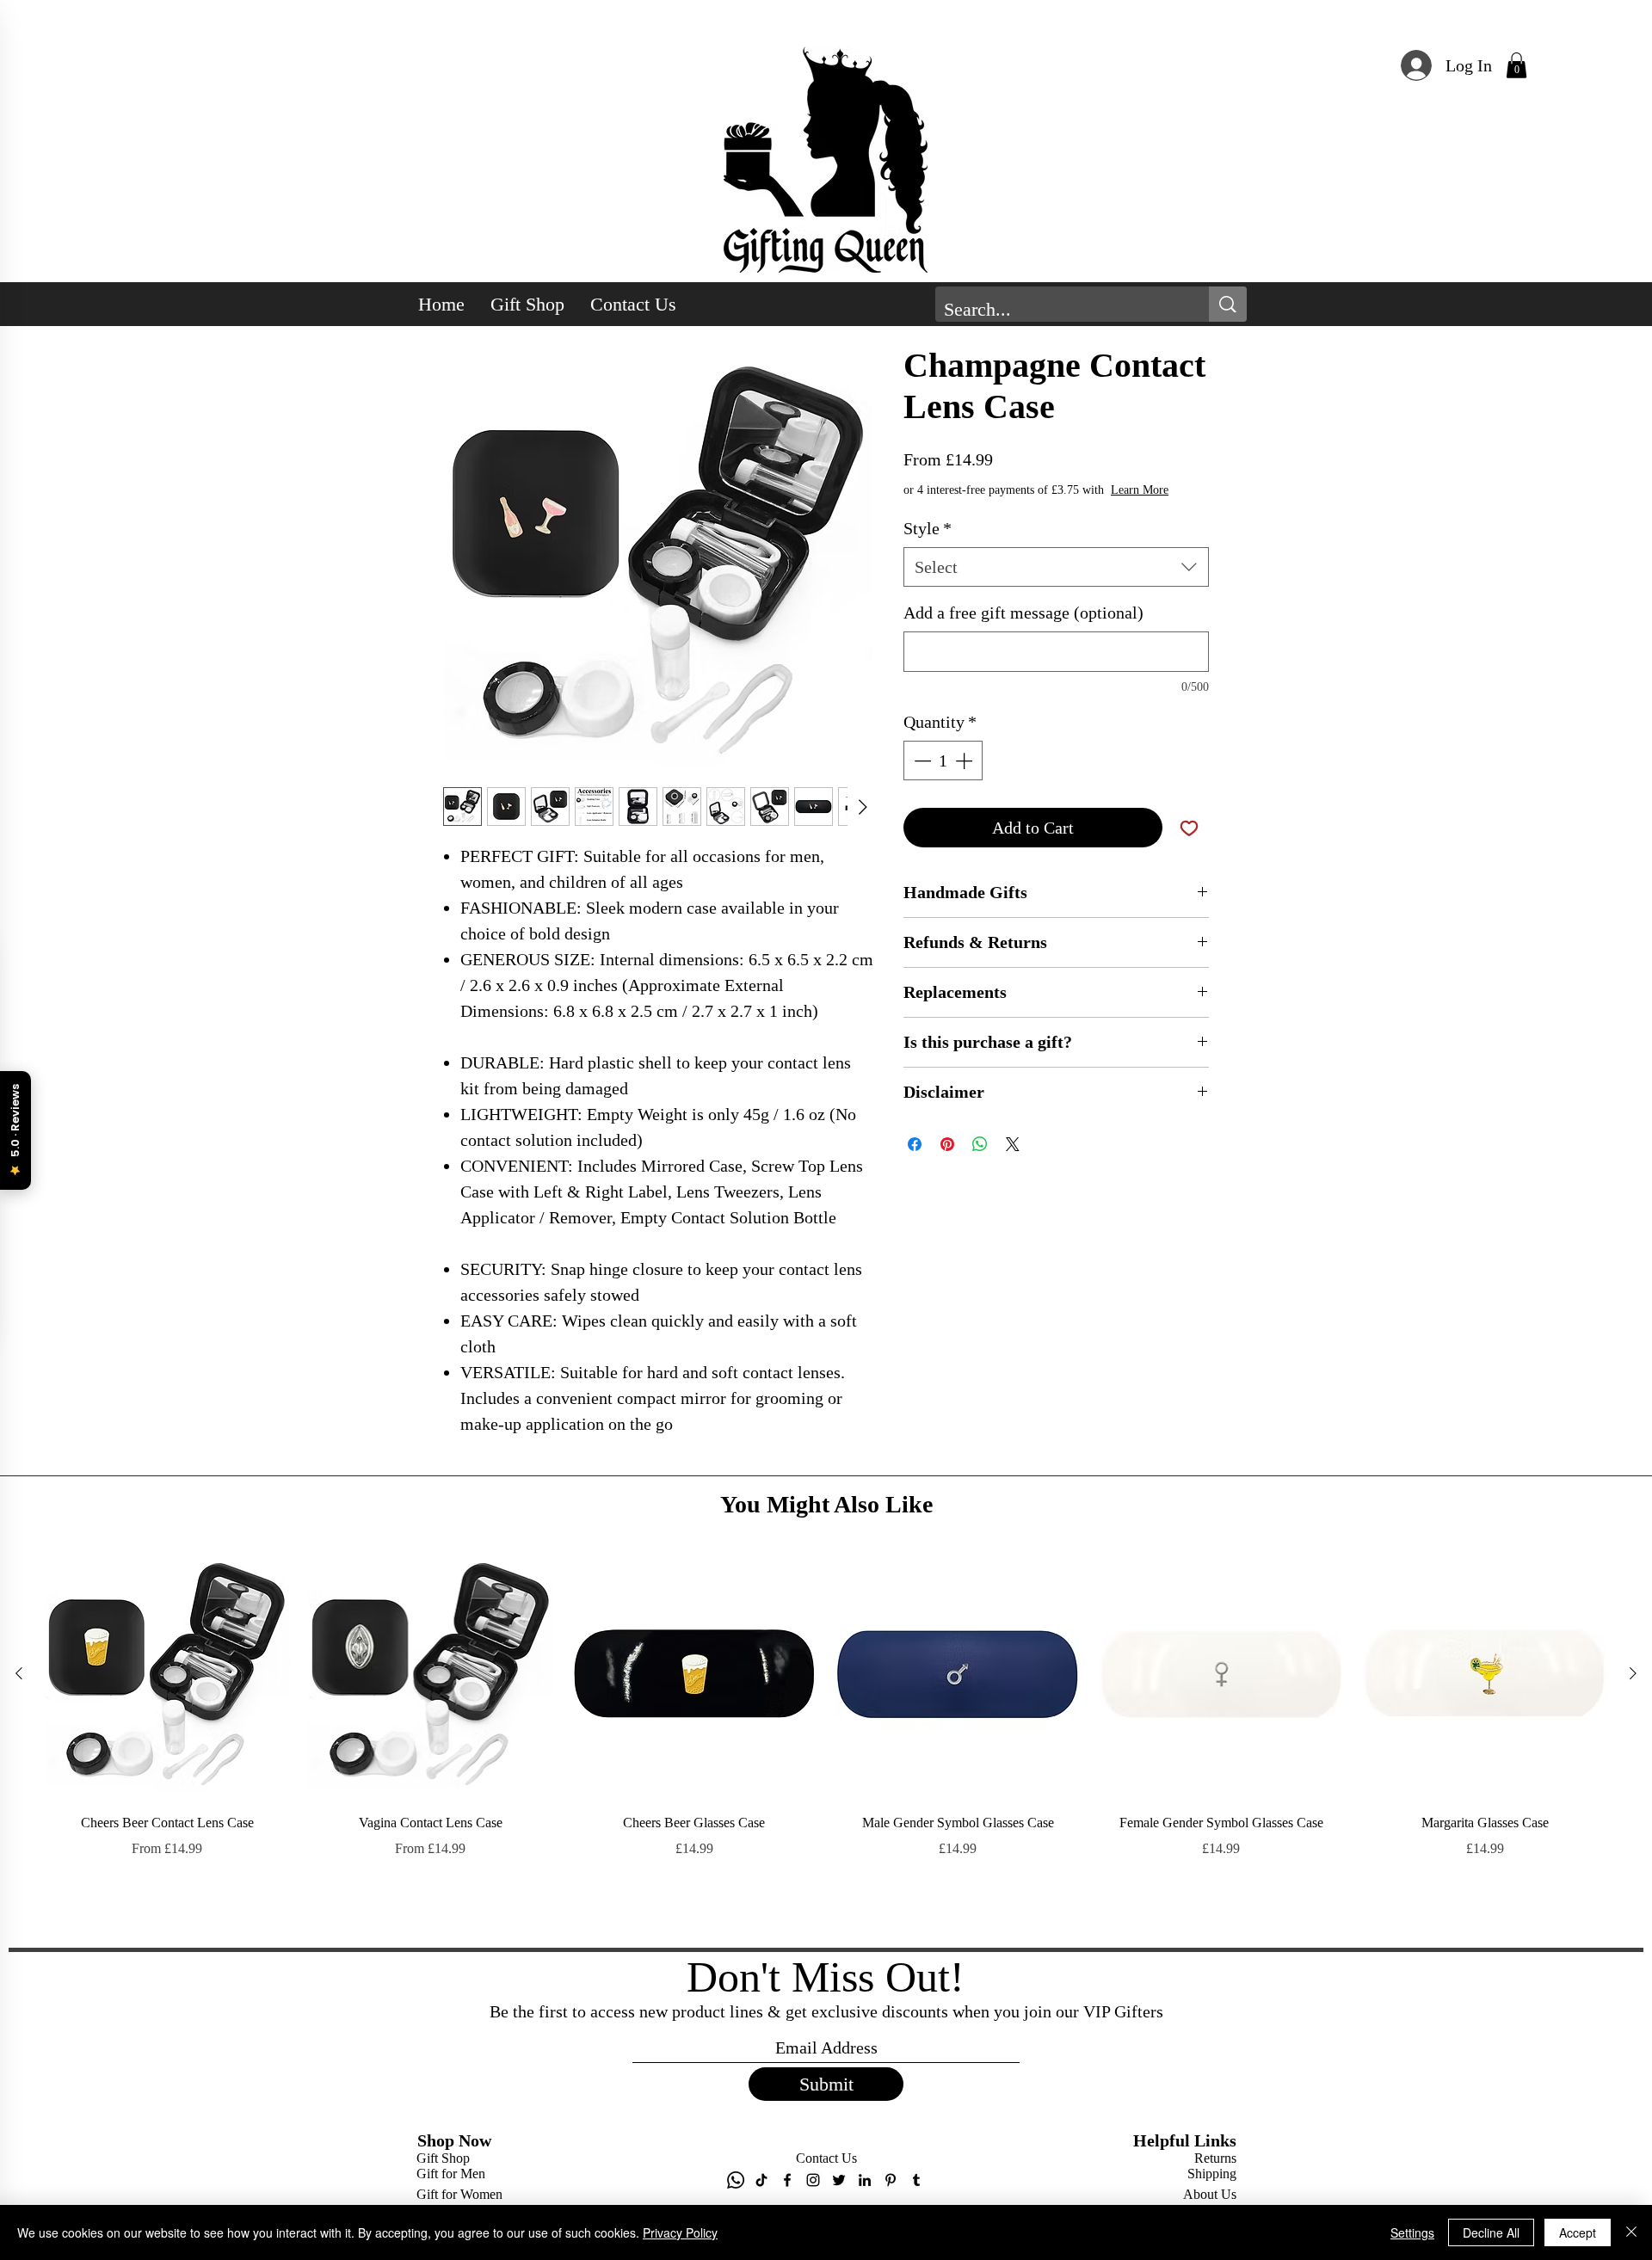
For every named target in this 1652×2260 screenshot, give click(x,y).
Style (928, 545)
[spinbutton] (943, 778)
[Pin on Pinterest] (947, 1161)
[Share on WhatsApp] (980, 1161)
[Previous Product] (19, 1991)
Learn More (1030, 507)
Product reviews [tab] (497, 1631)
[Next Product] (1633, 1991)
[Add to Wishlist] (1189, 845)
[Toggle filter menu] (1168, 1680)
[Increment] (965, 778)
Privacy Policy (680, 2232)
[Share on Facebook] (915, 1161)
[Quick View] (167, 1992)
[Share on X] (1013, 1161)
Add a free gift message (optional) (1023, 630)
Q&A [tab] (579, 1631)
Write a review (1024, 1517)
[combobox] (1056, 584)
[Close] (1631, 2232)
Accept (1578, 2232)
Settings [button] (1412, 2232)
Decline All (1491, 2232)
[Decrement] (921, 778)
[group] (826, 2060)
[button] (1516, 65)
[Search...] (1228, 304)
